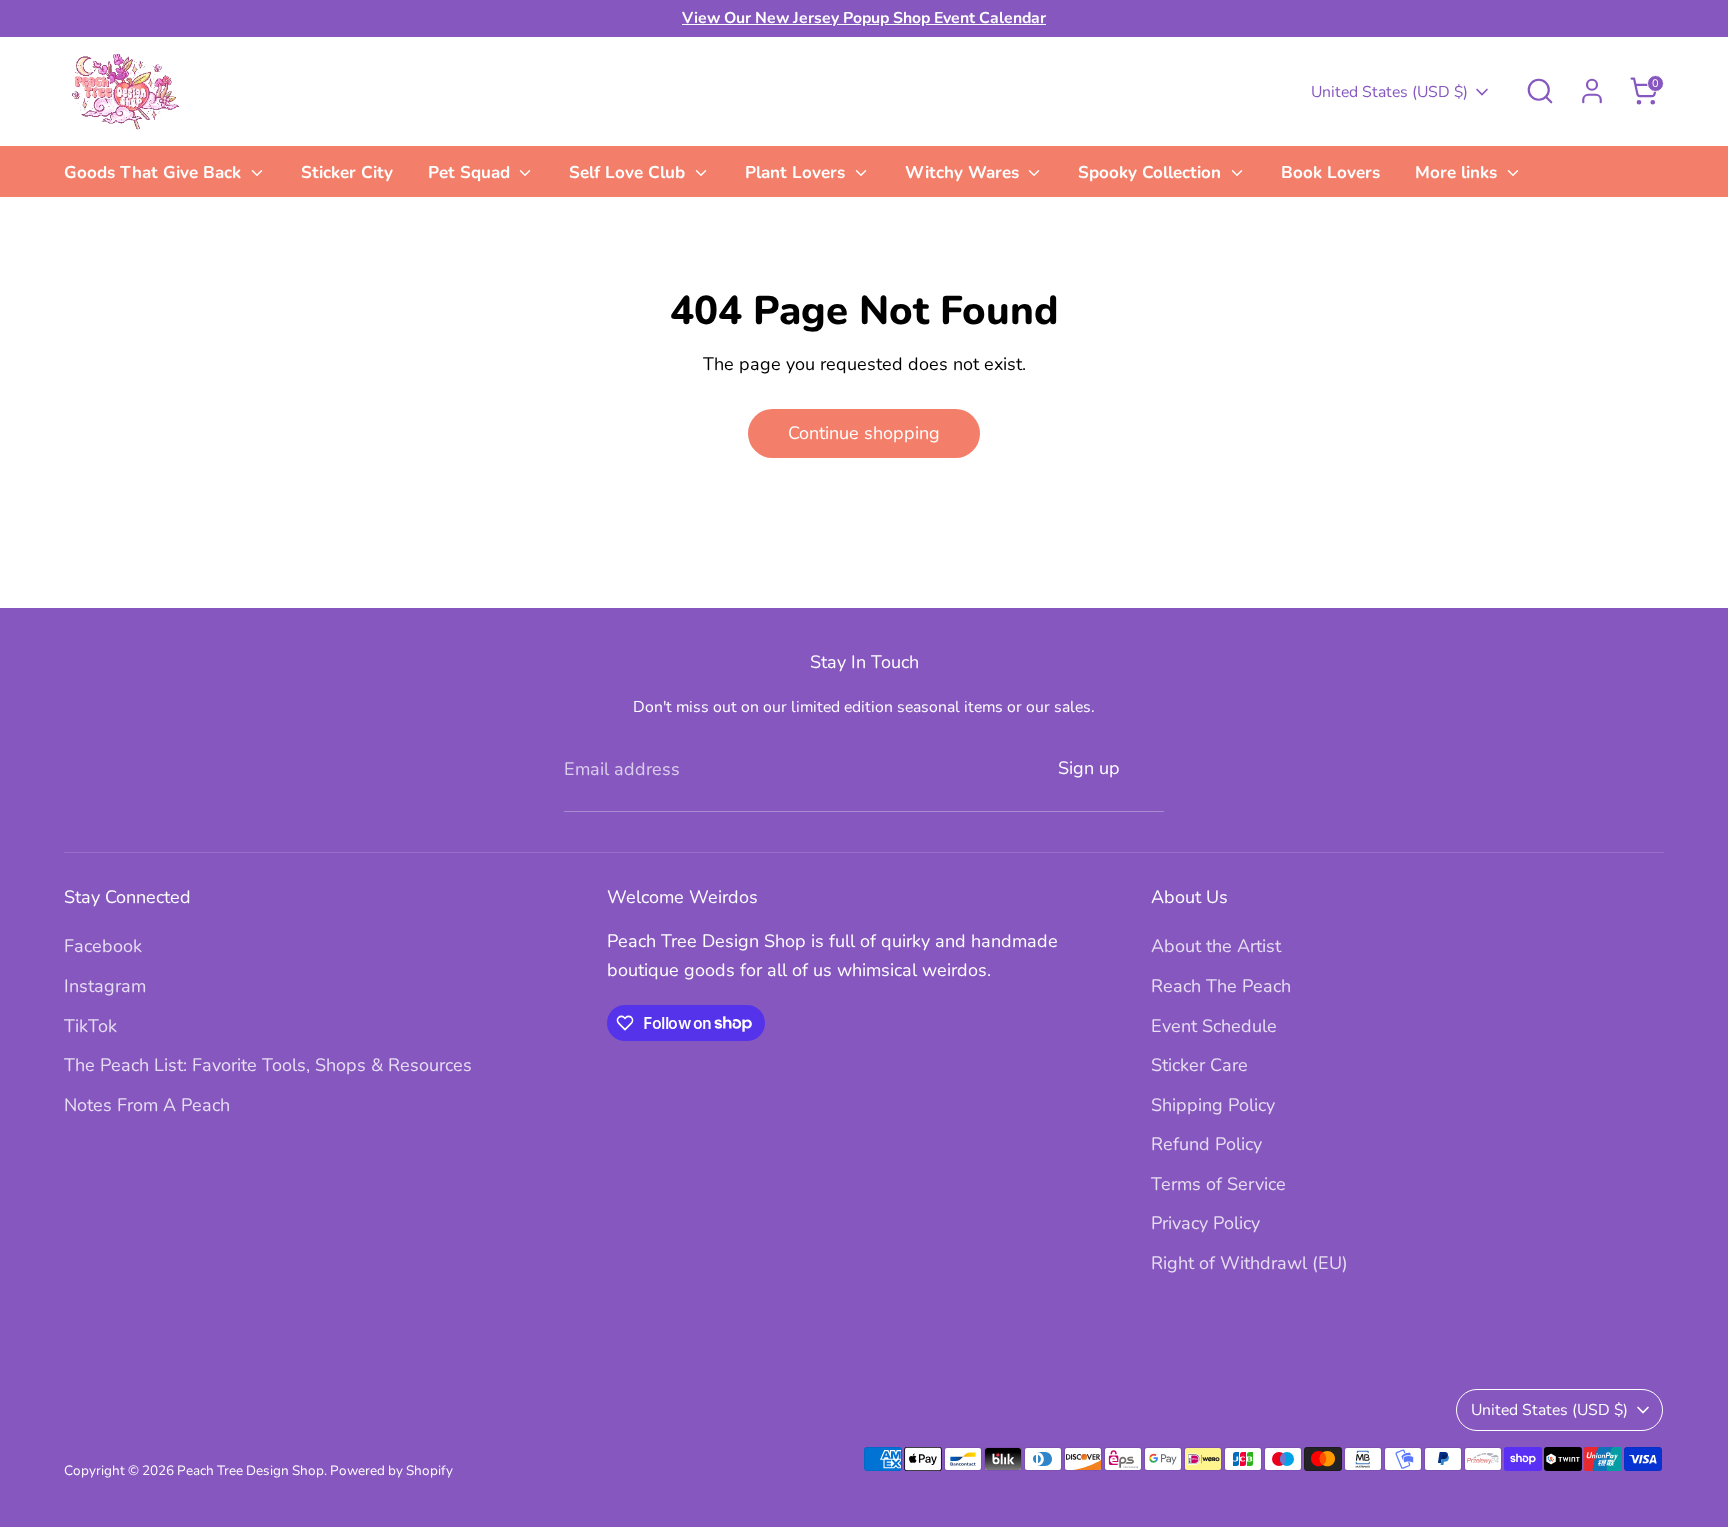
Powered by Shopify (391, 1470)
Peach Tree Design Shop (250, 1470)
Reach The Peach (1221, 986)
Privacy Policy (1205, 1223)
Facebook (103, 946)
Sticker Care (1199, 1065)
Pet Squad (471, 172)
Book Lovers (1330, 172)
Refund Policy (1206, 1144)
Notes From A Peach (147, 1105)
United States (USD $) (1389, 92)
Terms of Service (1218, 1184)
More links (1458, 172)
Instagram (105, 986)
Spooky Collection (1152, 172)
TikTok (90, 1026)
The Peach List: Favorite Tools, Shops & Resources (268, 1065)
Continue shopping (864, 433)
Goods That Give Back (155, 172)
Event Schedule (1214, 1026)
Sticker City (347, 172)
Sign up (1089, 768)
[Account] (1592, 91)
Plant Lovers (797, 172)
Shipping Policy (1213, 1105)
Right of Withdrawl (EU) (1249, 1263)
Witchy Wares (964, 172)
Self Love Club (629, 172)
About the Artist (1216, 946)
